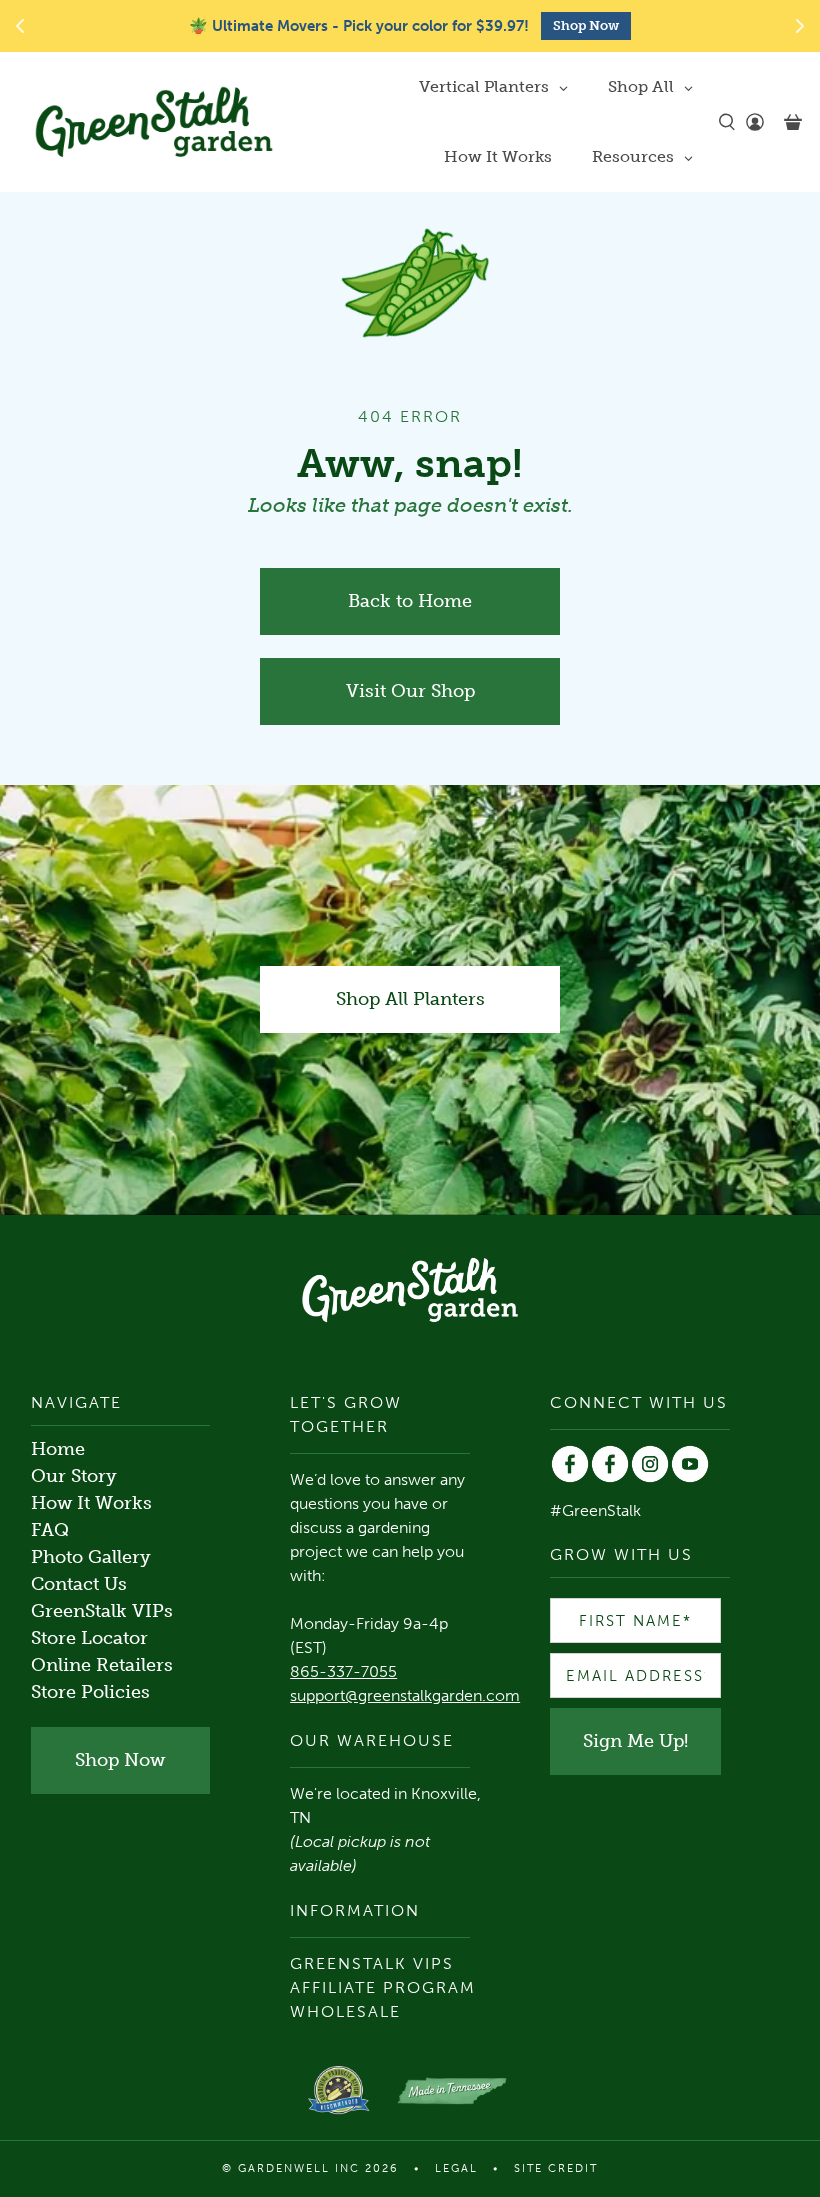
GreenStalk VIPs (102, 1611)
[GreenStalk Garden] (154, 122)
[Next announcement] (800, 26)
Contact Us (79, 1584)
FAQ (50, 1530)
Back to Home (410, 601)
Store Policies (90, 1692)
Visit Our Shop (410, 691)
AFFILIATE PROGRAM (383, 1987)
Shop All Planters (410, 999)
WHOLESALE (345, 2011)
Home (58, 1449)
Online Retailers (102, 1665)
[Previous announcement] (20, 26)
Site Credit (556, 2168)
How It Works (91, 1503)
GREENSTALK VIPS (372, 1963)
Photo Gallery (91, 1557)
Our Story (74, 1476)
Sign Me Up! (635, 1741)
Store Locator (89, 1638)
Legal (456, 2168)
